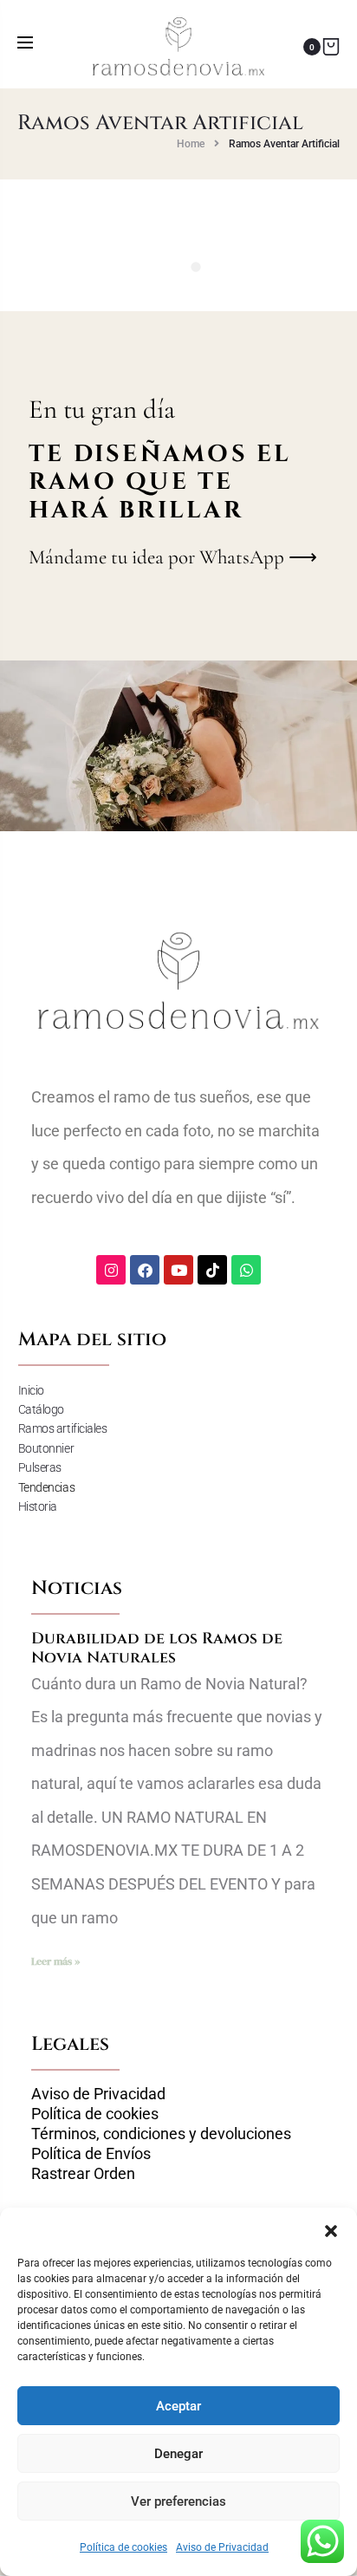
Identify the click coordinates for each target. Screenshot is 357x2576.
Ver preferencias (178, 2501)
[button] (331, 2229)
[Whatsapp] (246, 1270)
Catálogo (41, 1409)
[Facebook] (145, 1270)
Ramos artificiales (63, 1428)
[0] (331, 46)
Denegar (178, 2454)
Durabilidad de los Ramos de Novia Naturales (157, 1648)
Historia (38, 1506)
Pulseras (40, 1467)
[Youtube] (178, 1270)
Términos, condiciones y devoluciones (161, 2134)
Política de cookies (123, 2547)
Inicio (31, 1390)
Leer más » (55, 1961)
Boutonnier (46, 1448)
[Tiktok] (212, 1270)
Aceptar (178, 2406)
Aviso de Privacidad (222, 2547)
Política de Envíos (91, 2154)
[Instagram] (111, 1270)
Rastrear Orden (83, 2174)
